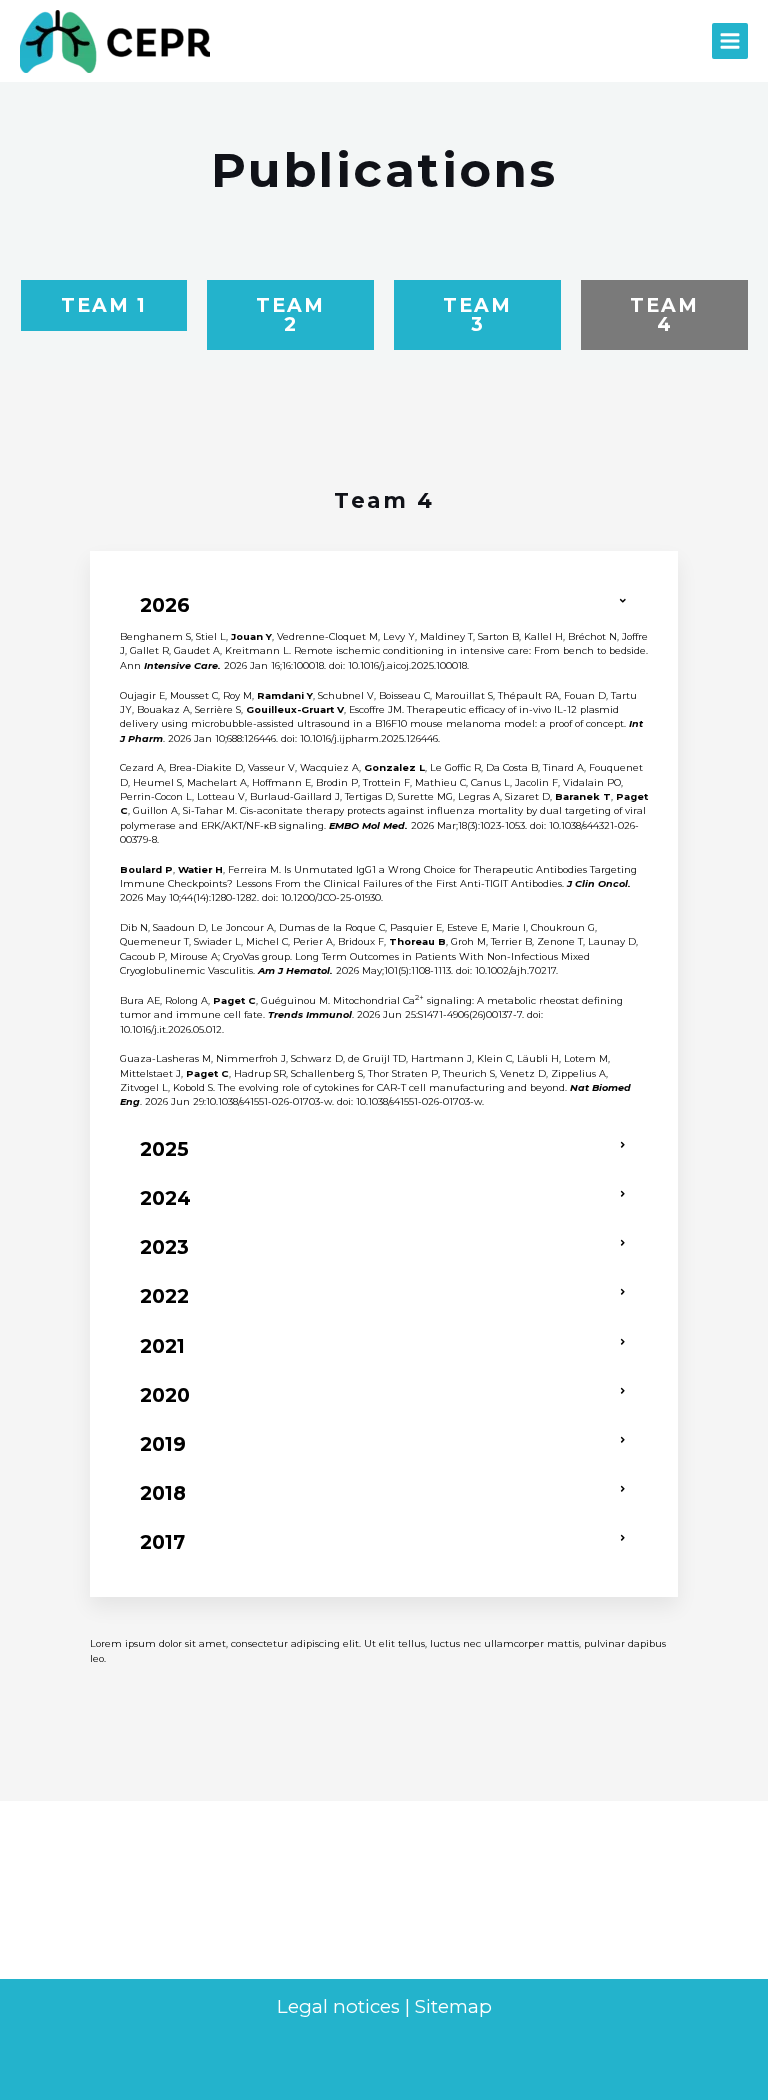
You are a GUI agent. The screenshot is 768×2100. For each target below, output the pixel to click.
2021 (162, 1346)
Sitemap (453, 2006)
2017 (162, 1542)
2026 (165, 605)
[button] (384, 605)
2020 (165, 1395)
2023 (164, 1247)
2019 (163, 1444)
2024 (165, 1198)
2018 (163, 1493)
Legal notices (338, 2006)
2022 (164, 1296)
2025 (164, 1149)
